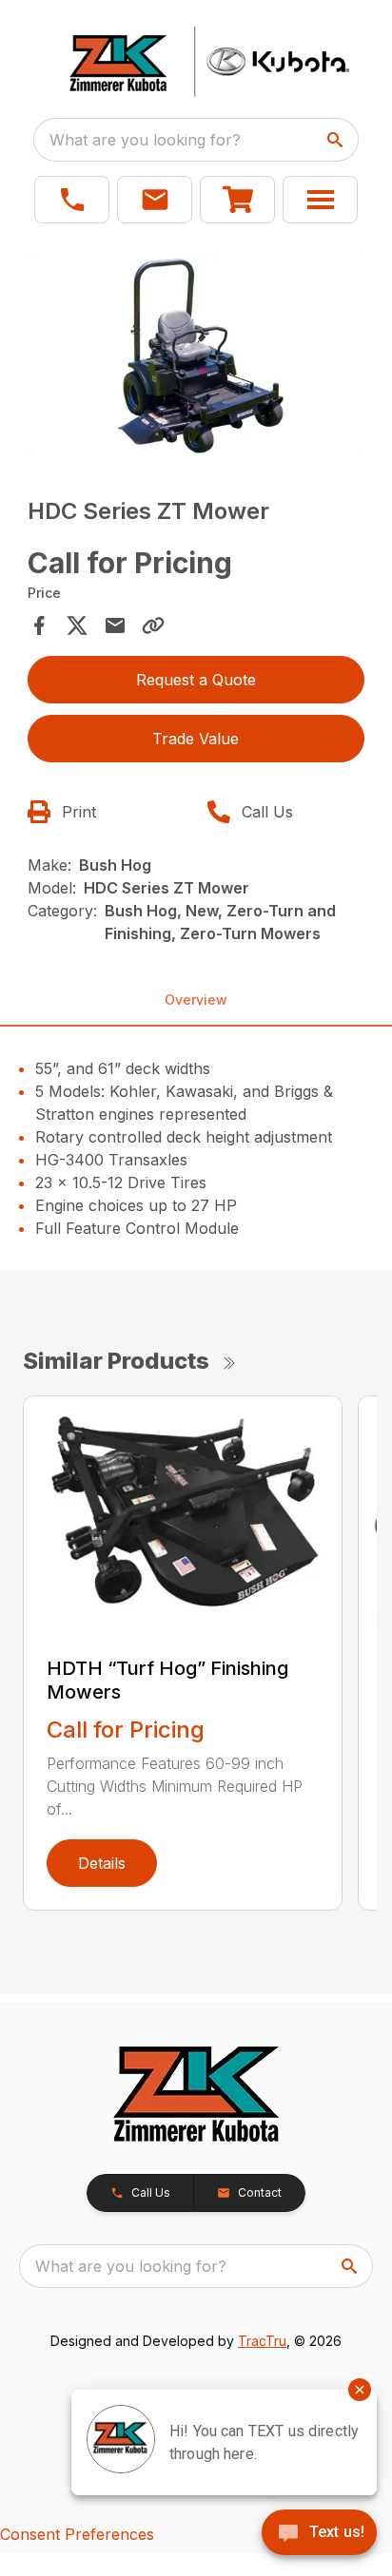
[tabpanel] (196, 358)
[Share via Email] (115, 625)
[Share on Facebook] (39, 625)
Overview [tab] (196, 1000)
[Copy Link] (153, 625)
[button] (72, 200)
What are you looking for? (145, 140)
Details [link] (102, 1863)
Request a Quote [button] (196, 680)
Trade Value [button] (196, 739)
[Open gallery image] (196, 355)
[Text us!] (319, 2534)
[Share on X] (77, 625)
